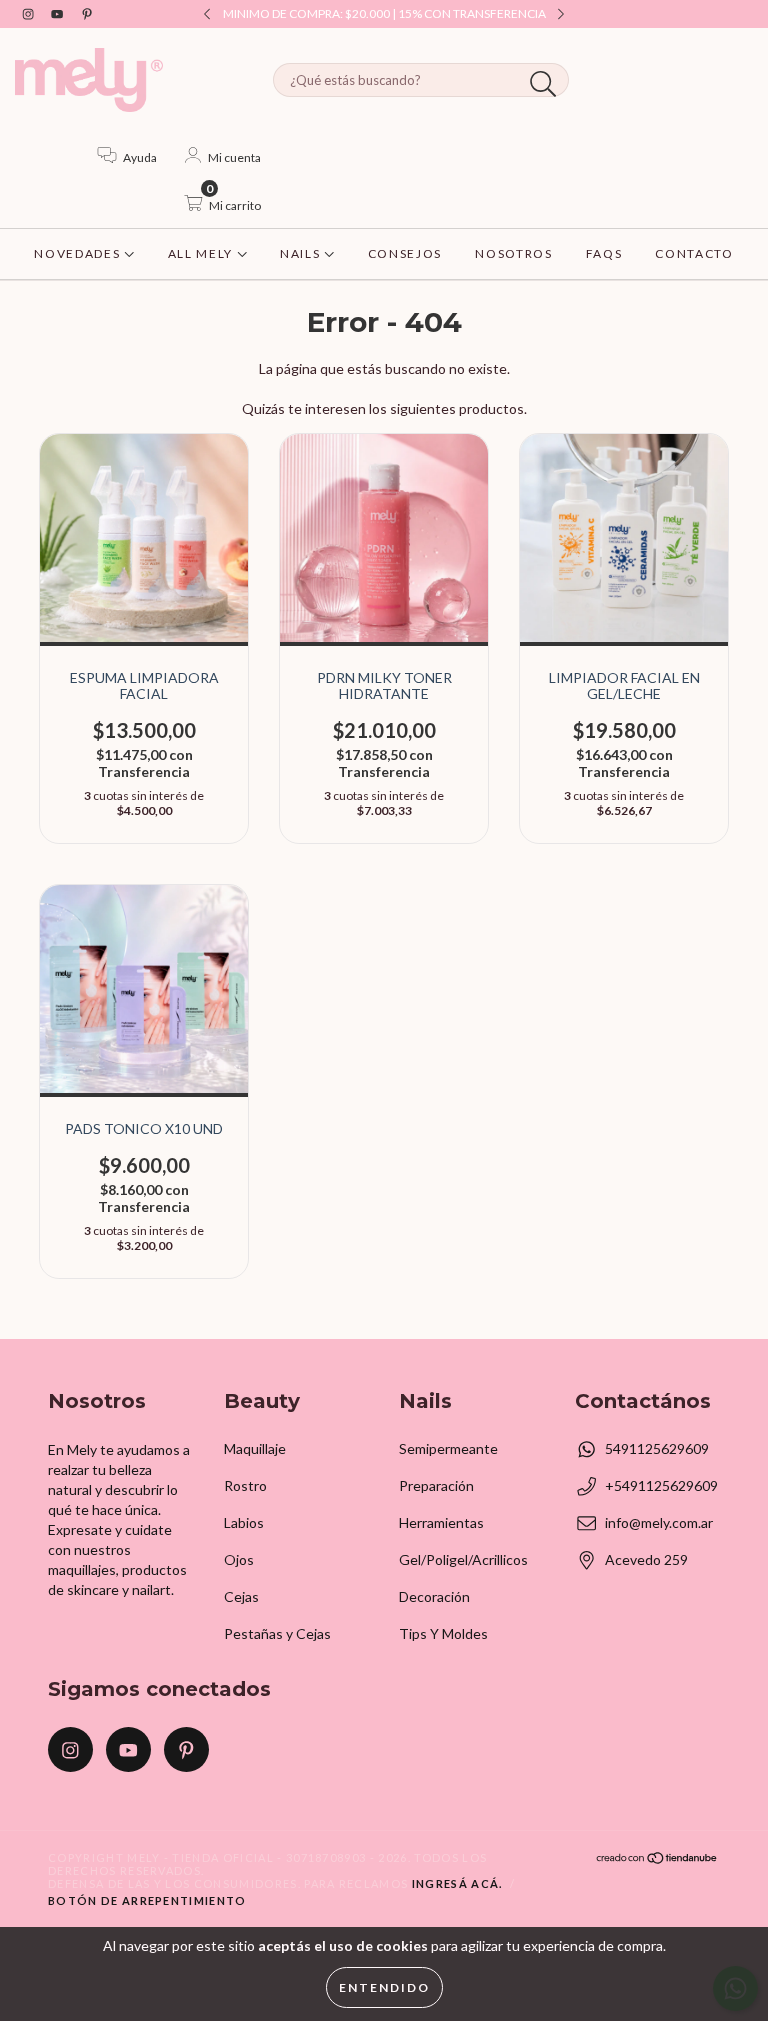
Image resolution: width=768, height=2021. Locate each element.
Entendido (384, 1987)
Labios (244, 1522)
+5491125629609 (661, 1485)
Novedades (79, 253)
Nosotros (513, 253)
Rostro (245, 1485)
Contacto (694, 253)
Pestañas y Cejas (277, 1633)
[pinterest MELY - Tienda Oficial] (87, 13)
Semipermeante (448, 1448)
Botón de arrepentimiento (147, 1900)
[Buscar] (543, 84)
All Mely (202, 253)
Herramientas (441, 1522)
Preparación (436, 1485)
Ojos (239, 1559)
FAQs (604, 253)
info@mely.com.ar (659, 1522)
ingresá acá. (457, 1883)
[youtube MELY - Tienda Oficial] (58, 13)
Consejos (405, 253)
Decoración (434, 1596)
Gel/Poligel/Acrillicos (463, 1559)
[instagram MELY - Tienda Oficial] (29, 13)
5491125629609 (657, 1448)
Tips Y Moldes (443, 1633)
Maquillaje (255, 1448)
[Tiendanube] (657, 1860)
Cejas (241, 1596)
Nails (302, 253)
